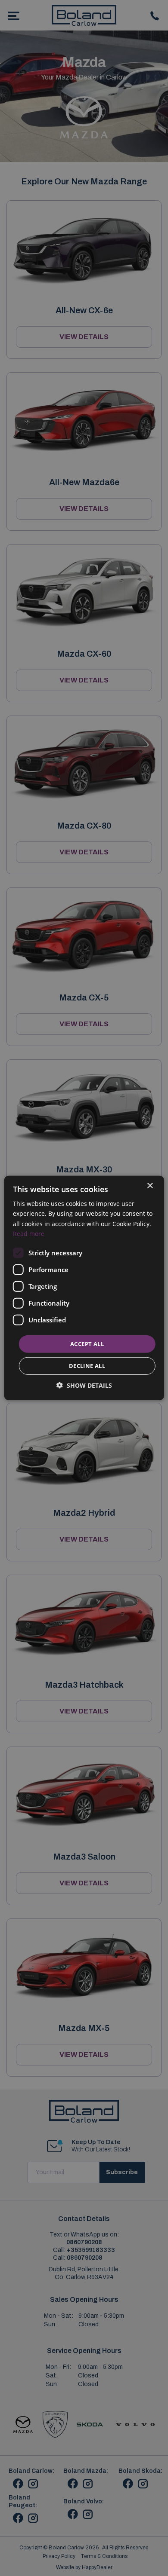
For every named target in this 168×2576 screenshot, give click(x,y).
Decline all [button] (87, 1366)
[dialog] (84, 1288)
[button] (84, 1385)
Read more (29, 1233)
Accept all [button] (87, 1344)
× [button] (150, 1186)
